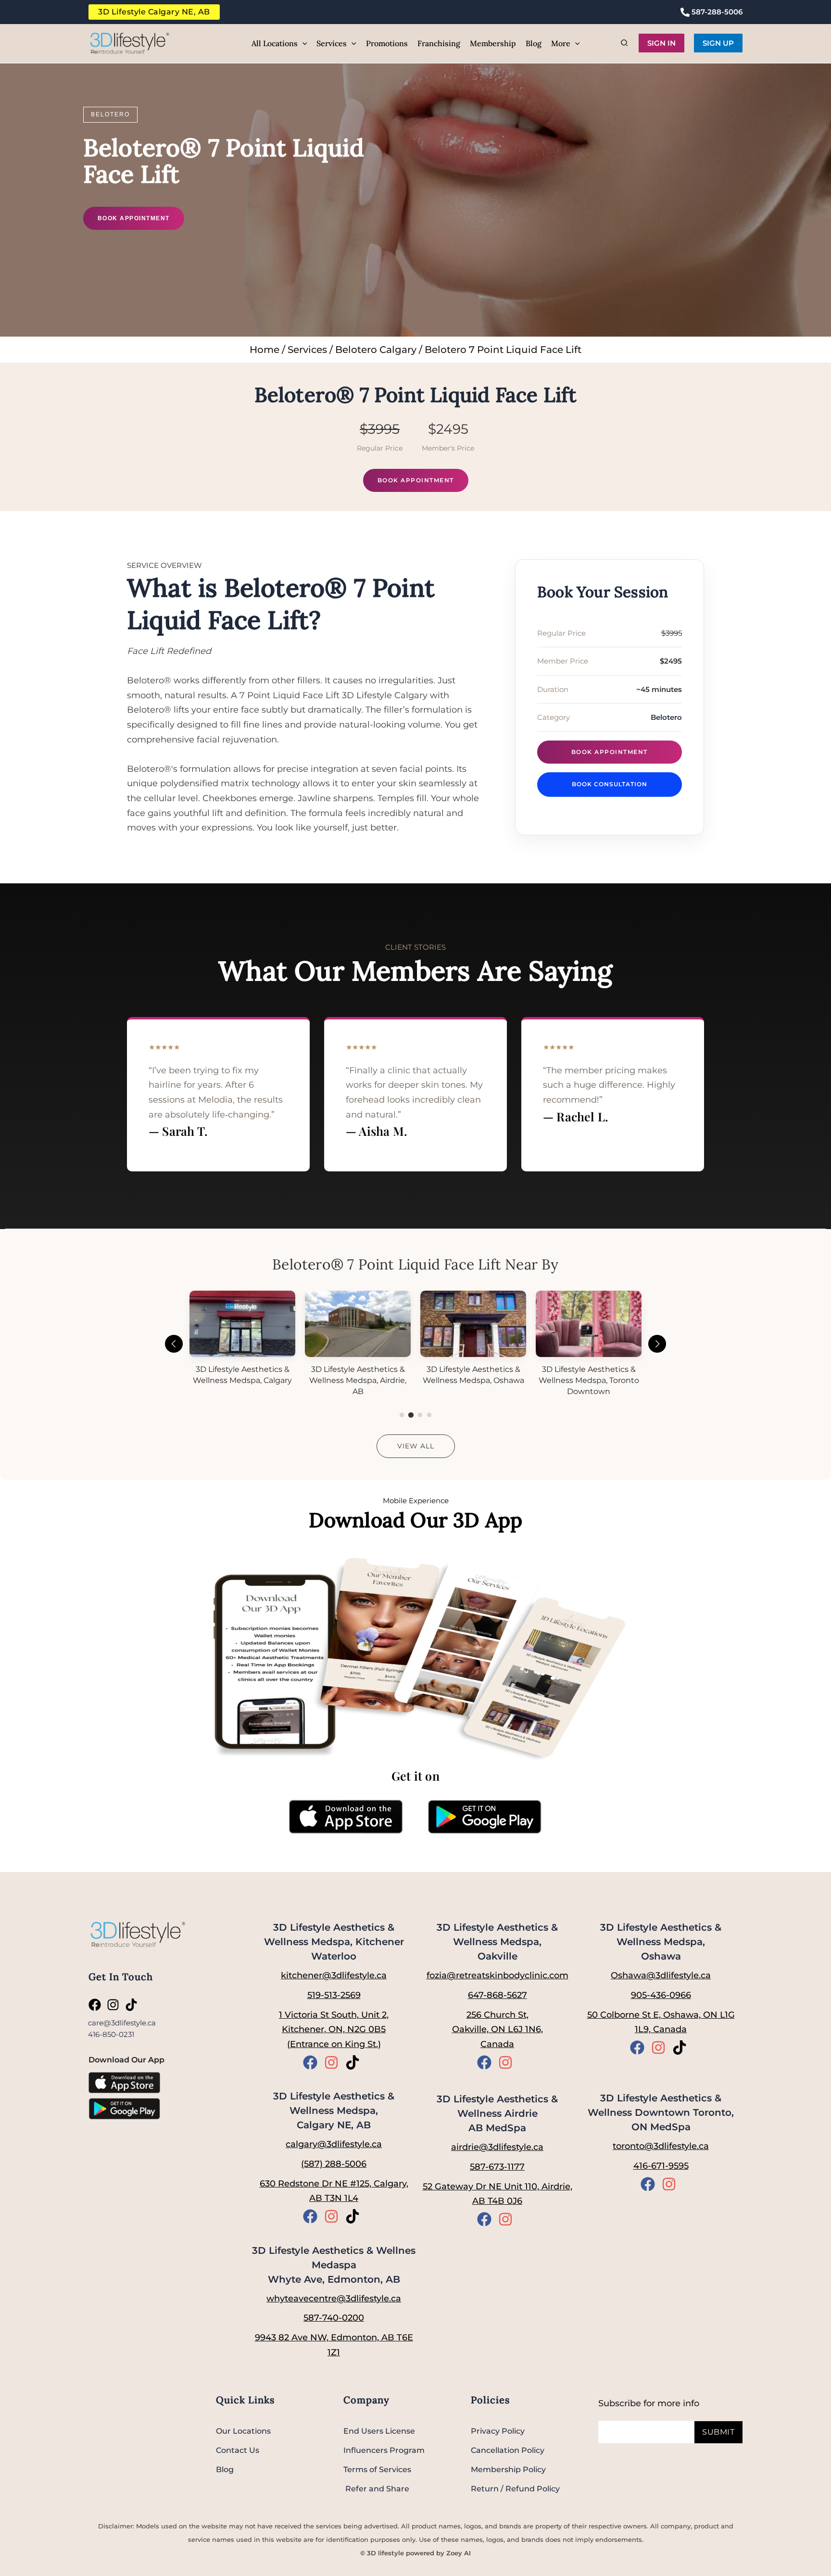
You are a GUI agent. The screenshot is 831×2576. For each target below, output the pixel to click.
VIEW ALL (416, 1446)
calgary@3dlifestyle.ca (334, 2144)
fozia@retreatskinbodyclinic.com (497, 1975)
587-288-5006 (716, 12)
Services (307, 350)
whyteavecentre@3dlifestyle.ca (334, 2299)
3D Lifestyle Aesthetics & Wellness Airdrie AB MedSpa (497, 2113)
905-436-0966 (661, 1995)
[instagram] (115, 2005)
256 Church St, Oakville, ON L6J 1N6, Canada (497, 2029)
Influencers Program (384, 2450)
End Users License (379, 2431)
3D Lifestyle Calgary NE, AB (154, 12)
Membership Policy (508, 2469)
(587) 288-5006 (334, 2164)
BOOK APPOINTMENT (134, 218)
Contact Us (238, 2450)
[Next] (657, 1344)
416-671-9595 (661, 2166)
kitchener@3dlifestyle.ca (334, 1975)
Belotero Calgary (376, 350)
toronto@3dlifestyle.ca (661, 2146)
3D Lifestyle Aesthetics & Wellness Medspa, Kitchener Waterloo (334, 1942)
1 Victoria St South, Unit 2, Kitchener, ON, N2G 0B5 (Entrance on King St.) (334, 2029)
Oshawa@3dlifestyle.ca (661, 1975)
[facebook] (97, 2005)
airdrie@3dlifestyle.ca (497, 2147)
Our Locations (243, 2431)
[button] (302, 43)
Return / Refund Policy (515, 2489)
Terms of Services (377, 2469)
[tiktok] (133, 2005)
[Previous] (174, 1344)
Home (264, 350)
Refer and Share (376, 2489)
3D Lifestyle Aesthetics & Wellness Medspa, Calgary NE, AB (334, 2111)
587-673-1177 (497, 2167)
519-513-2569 (334, 1995)
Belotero (110, 114)
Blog (225, 2469)
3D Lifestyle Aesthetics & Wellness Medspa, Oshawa (661, 1942)
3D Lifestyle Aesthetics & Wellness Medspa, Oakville (497, 1942)
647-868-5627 (497, 1995)
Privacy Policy (498, 2431)
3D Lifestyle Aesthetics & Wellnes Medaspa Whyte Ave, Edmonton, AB (334, 2265)
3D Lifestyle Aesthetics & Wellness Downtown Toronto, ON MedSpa (661, 2112)
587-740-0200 (334, 2318)
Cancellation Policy (508, 2450)
